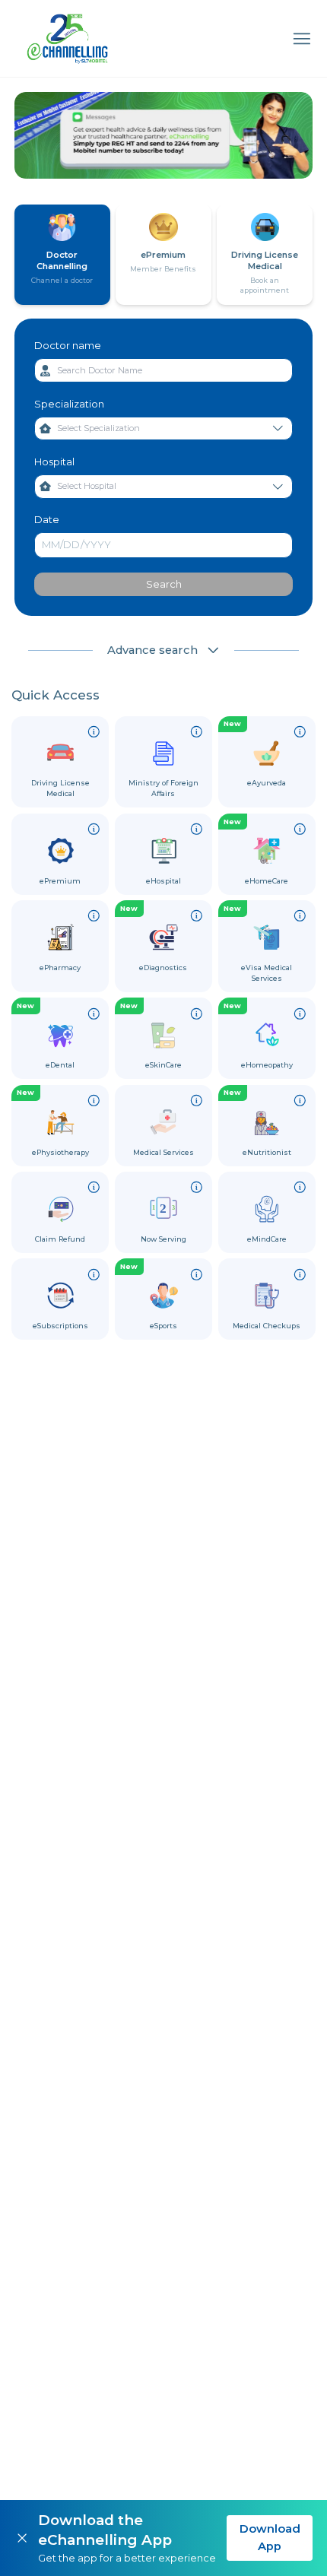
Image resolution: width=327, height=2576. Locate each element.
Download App (270, 2537)
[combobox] (164, 370)
